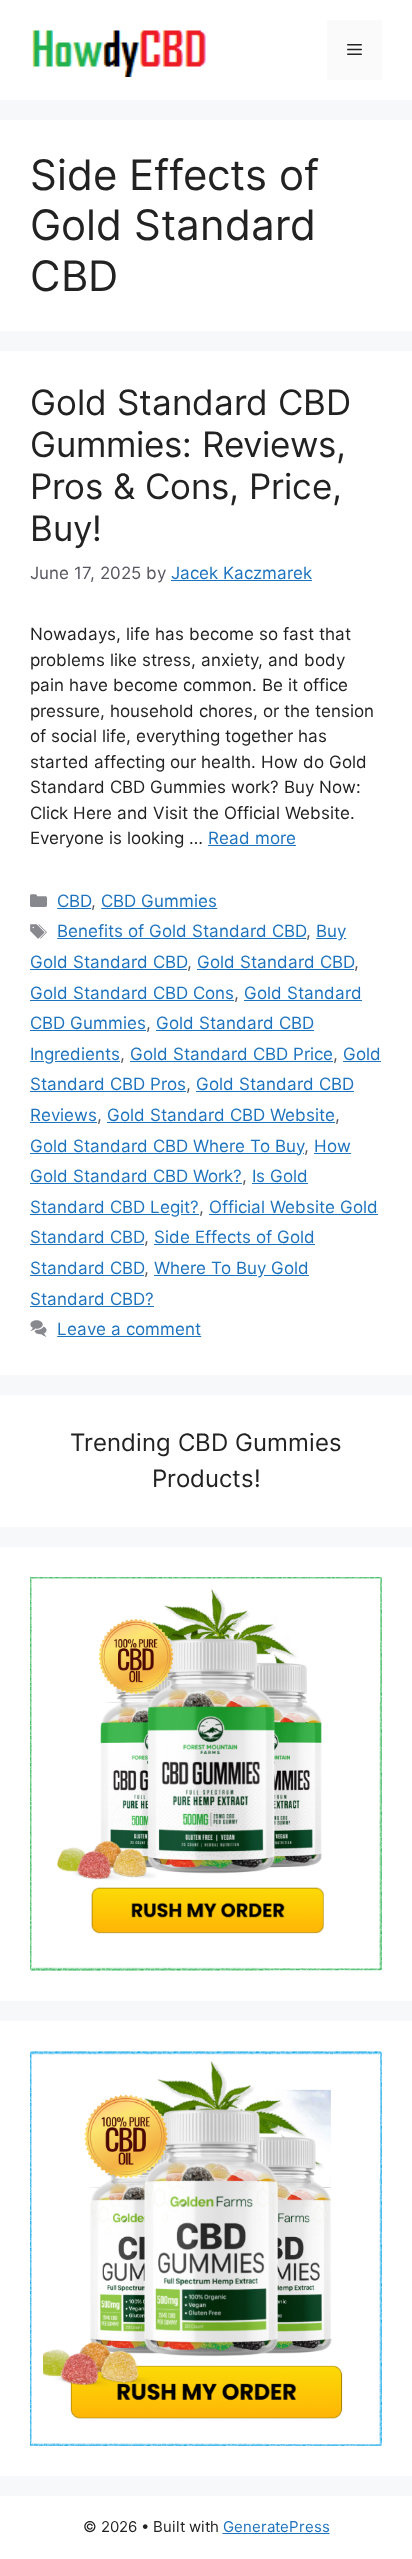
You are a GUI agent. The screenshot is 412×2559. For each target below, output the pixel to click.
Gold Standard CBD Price (231, 1054)
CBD (74, 901)
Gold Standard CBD (275, 962)
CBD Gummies (159, 901)
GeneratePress (276, 2526)
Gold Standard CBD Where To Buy (167, 1146)
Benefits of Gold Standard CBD (181, 931)
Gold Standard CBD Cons (132, 993)
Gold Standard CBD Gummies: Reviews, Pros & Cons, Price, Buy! (190, 465)
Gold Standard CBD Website (221, 1115)
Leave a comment (129, 1329)
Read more (252, 838)
